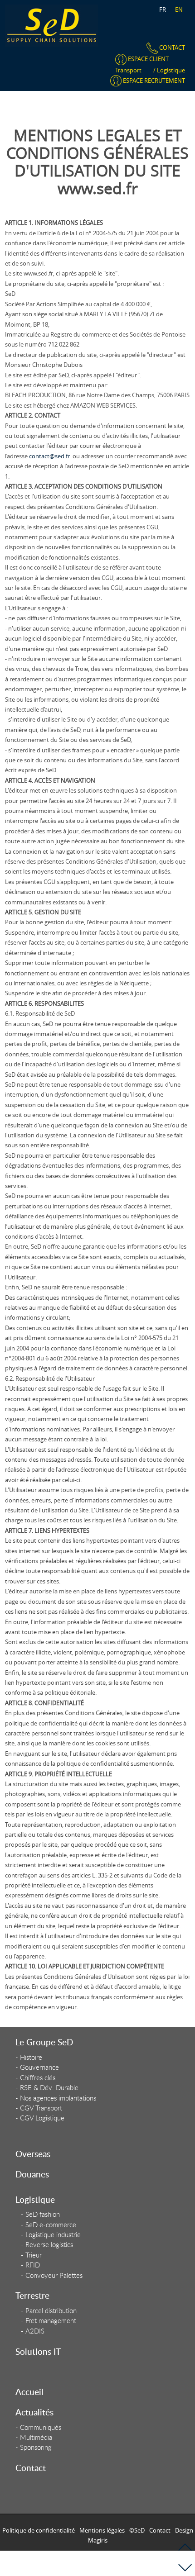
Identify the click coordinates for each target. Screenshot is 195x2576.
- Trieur (31, 2255)
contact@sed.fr (49, 456)
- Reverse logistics (47, 2245)
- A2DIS (33, 2331)
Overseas (33, 2154)
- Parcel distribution (49, 2311)
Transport (129, 70)
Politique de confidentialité (39, 2530)
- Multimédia (34, 2437)
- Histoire (29, 2057)
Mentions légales (102, 2530)
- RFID (30, 2265)
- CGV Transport (39, 2108)
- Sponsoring (34, 2447)
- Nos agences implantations (56, 2098)
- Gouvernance (37, 2067)
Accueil (29, 2392)
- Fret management (49, 2321)
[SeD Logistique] (51, 25)
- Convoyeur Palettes (52, 2275)
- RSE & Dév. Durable (47, 2088)
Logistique (171, 70)
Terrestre (32, 2295)
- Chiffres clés (35, 2078)
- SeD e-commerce (49, 2225)
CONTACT (171, 48)
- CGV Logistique (40, 2118)
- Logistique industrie (51, 2235)
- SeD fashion (40, 2214)
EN (179, 10)
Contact (31, 2468)
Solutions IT (38, 2351)
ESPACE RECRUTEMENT (153, 81)
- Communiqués (38, 2427)
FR (163, 10)
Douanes (32, 2174)
